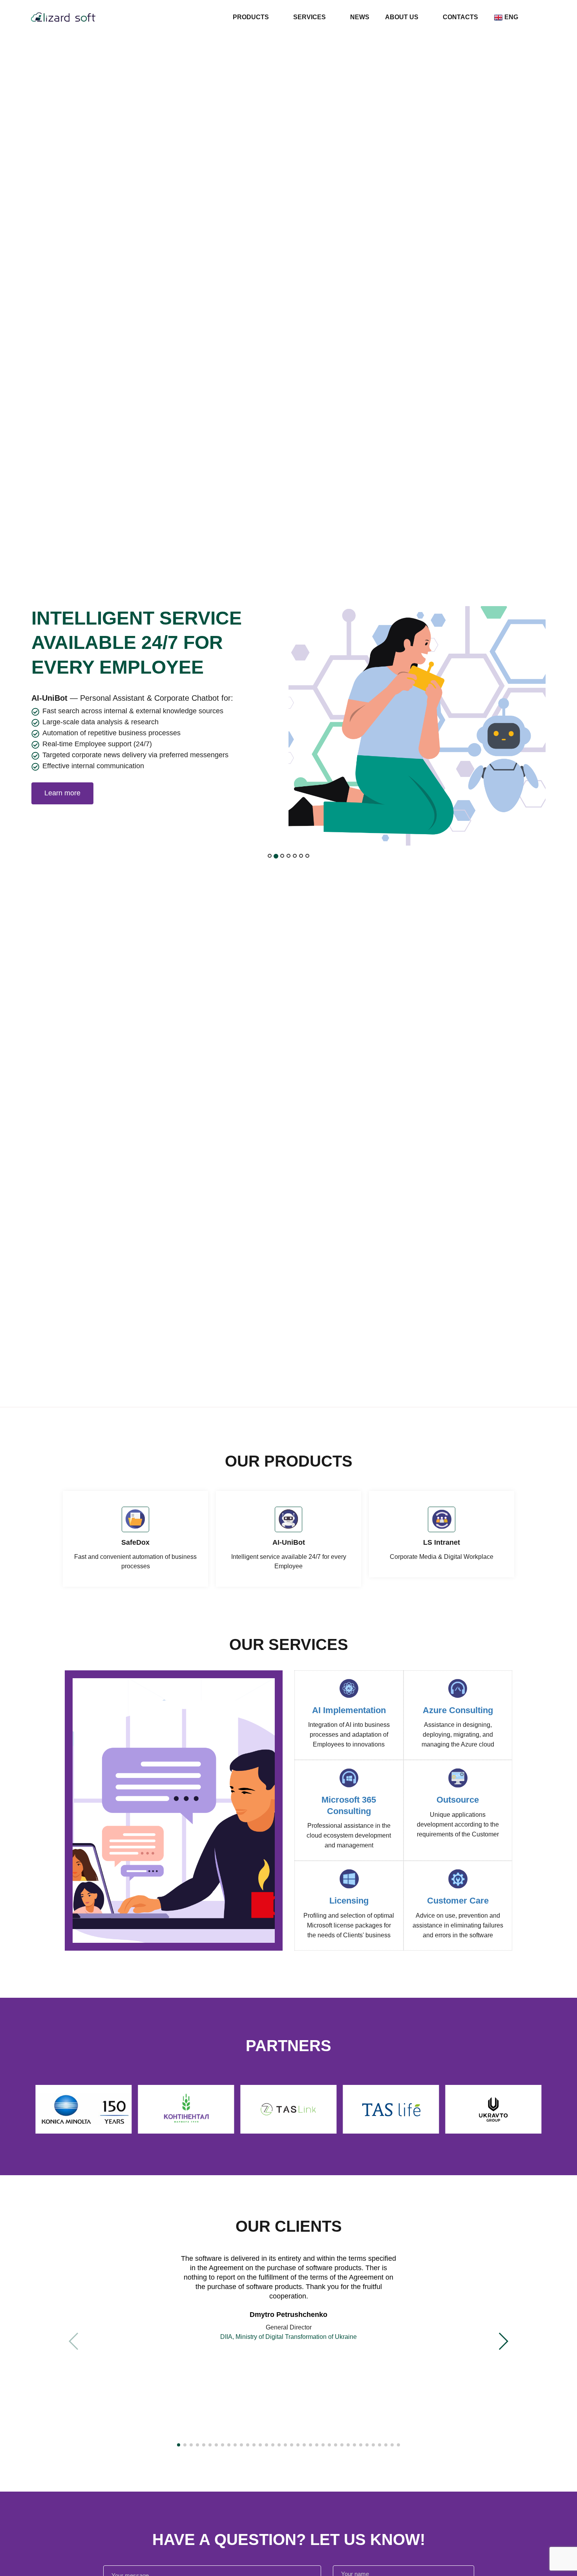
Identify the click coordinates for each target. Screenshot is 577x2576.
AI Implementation (349, 1710)
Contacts (460, 17)
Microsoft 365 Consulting (349, 1805)
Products (251, 17)
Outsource (458, 1800)
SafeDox (135, 1542)
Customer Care (458, 1901)
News (360, 17)
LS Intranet (442, 1542)
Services (309, 17)
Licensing (349, 1901)
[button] (179, 2445)
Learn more (62, 793)
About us (402, 17)
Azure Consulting (458, 1710)
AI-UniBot (289, 1542)
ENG (511, 17)
